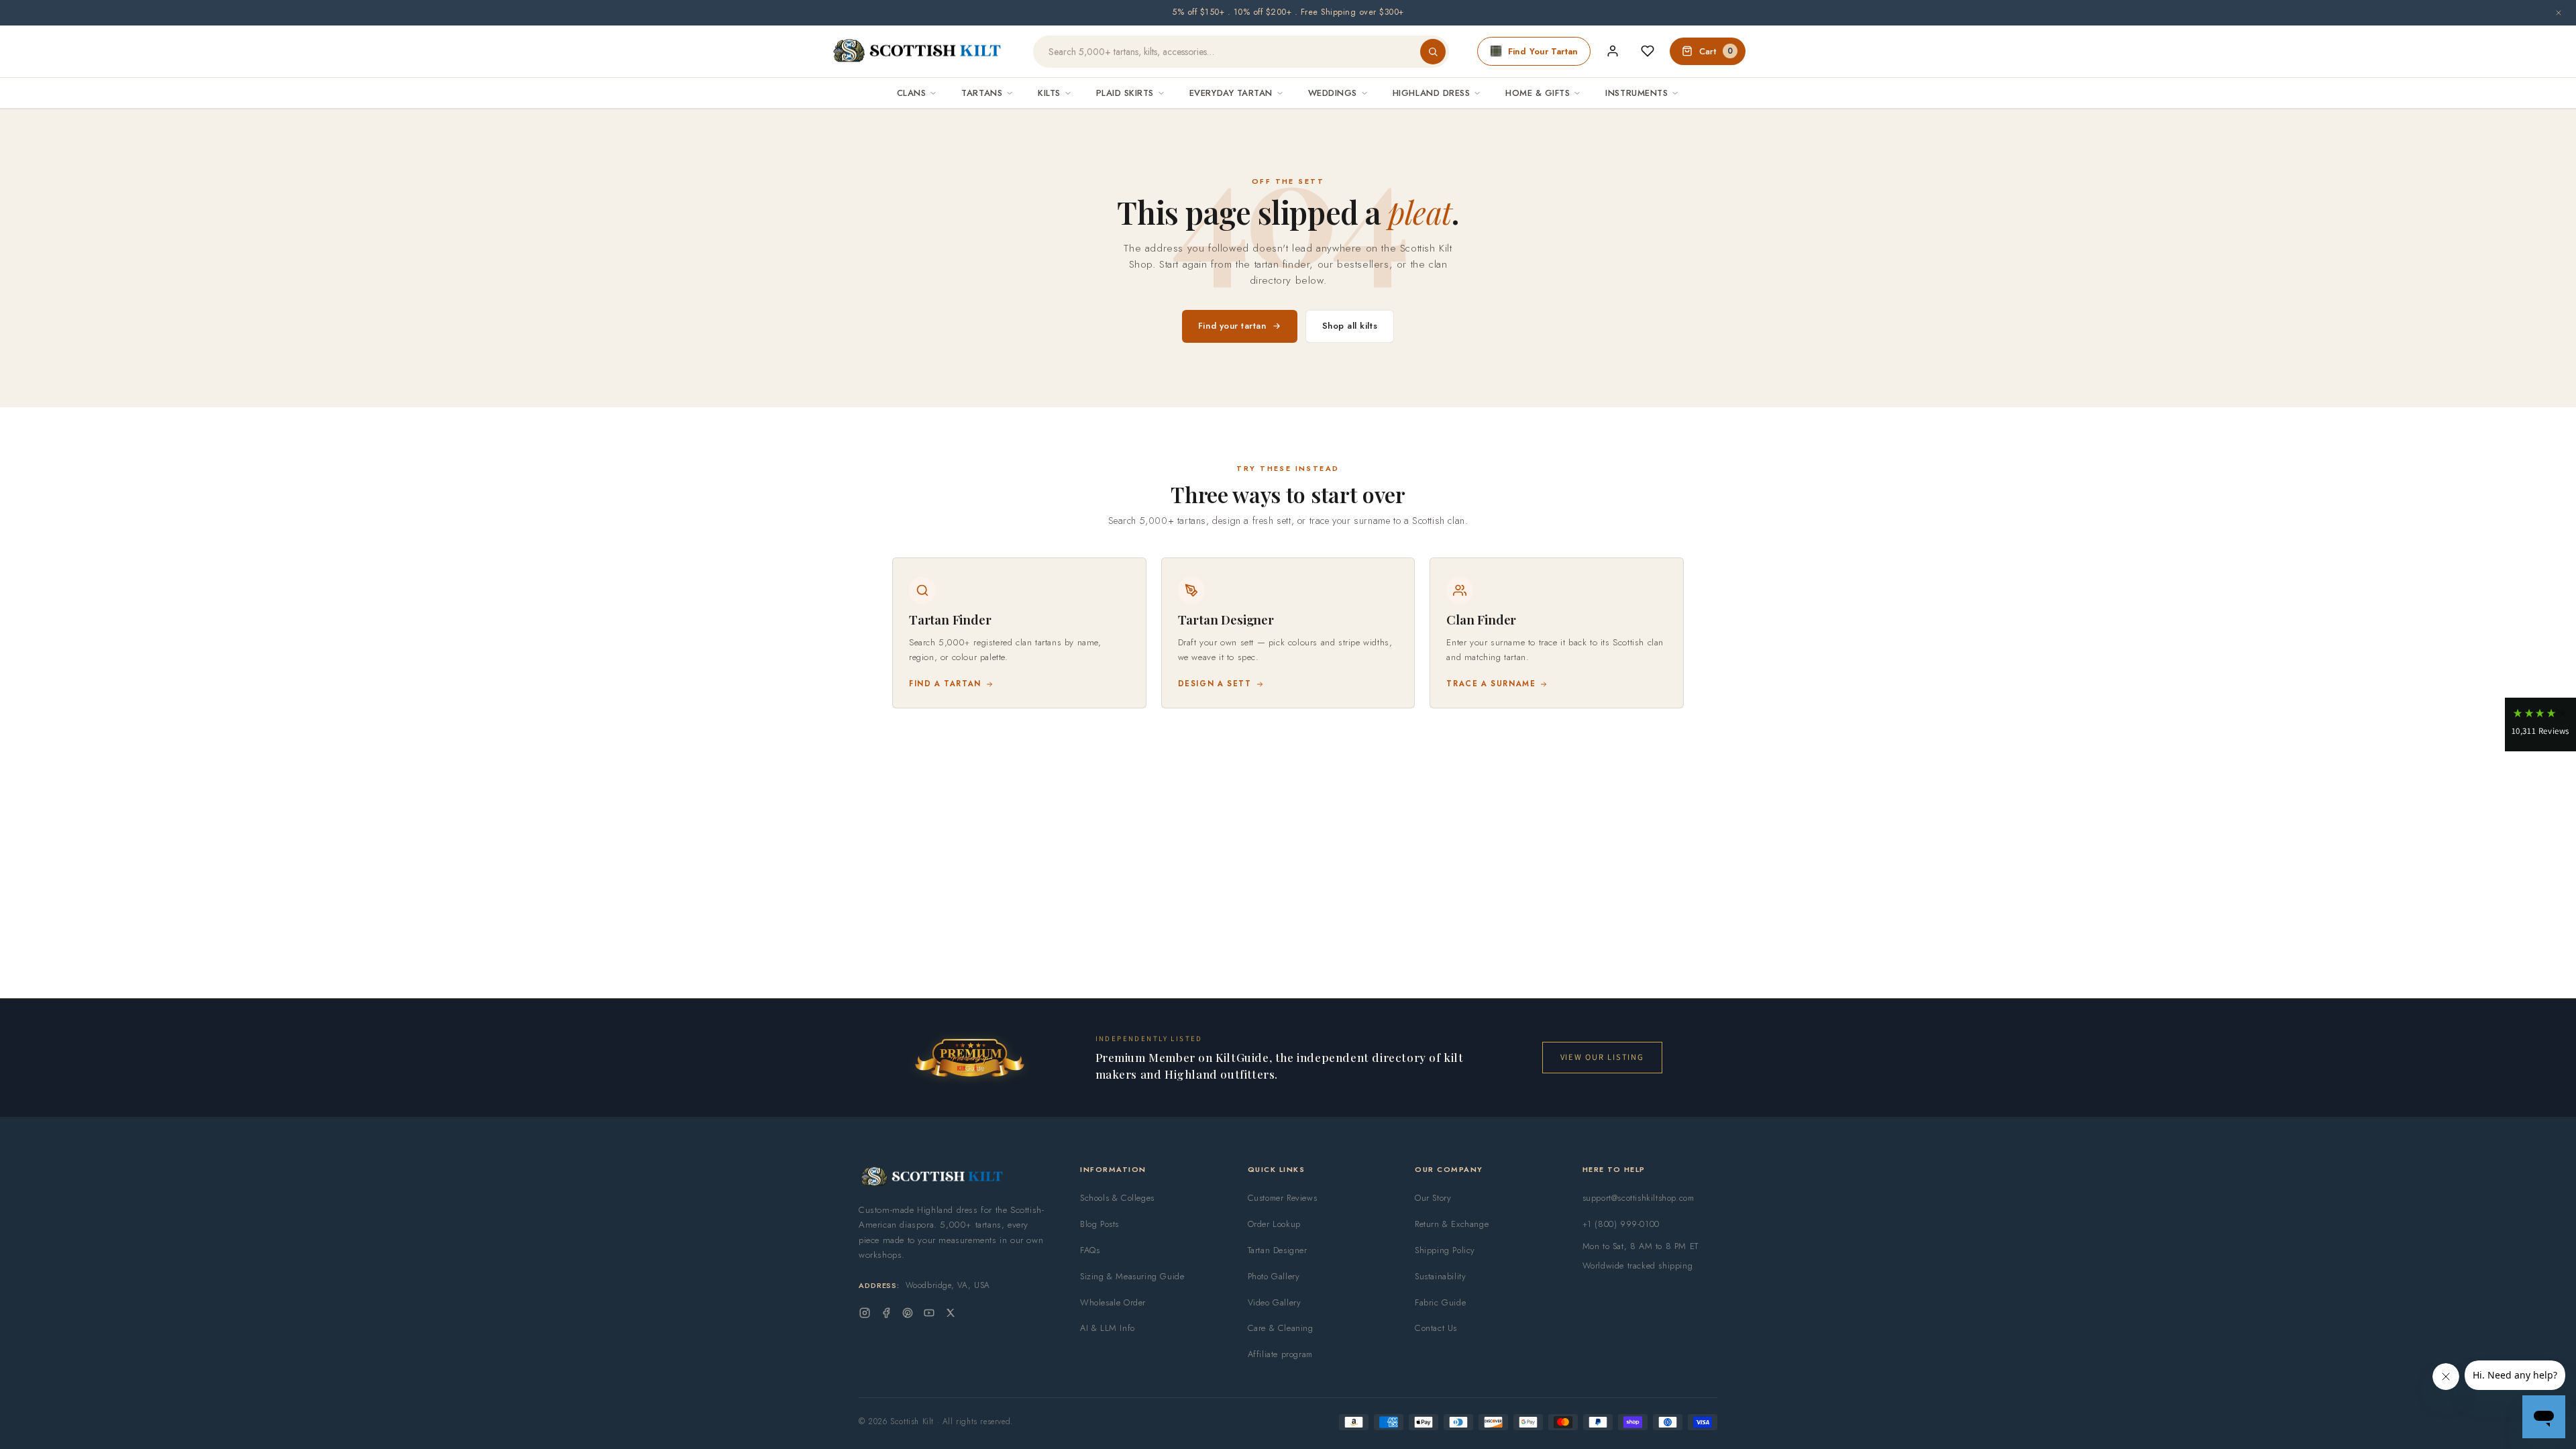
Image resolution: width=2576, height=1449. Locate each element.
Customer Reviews (1283, 1198)
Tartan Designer (1278, 1250)
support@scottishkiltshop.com (1639, 1198)
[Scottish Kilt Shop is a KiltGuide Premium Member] (969, 1058)
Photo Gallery (1274, 1276)
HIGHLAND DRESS (1431, 93)
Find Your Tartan (1543, 51)
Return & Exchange (1452, 1224)
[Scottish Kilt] (918, 52)
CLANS (912, 93)
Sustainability (1440, 1276)
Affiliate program (1280, 1354)
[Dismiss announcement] (2559, 13)
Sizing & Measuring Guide (1132, 1276)
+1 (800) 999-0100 (1621, 1224)
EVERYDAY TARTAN (1231, 93)
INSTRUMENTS (1636, 93)
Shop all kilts (1350, 326)
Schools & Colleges (1117, 1198)
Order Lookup (1274, 1224)
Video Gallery (1275, 1302)
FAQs (1090, 1250)
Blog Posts (1099, 1224)
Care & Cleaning (1281, 1328)
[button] (2540, 724)
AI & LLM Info (1108, 1328)
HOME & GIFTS (1538, 93)
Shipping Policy (1445, 1250)
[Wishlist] (1648, 51)
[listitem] (1019, 633)
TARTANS (982, 93)
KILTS (1049, 93)
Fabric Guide (1440, 1302)
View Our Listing (1602, 1057)
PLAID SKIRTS (1125, 93)
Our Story (1433, 1198)
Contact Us (1436, 1328)
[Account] (1613, 51)
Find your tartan (1232, 326)
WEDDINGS (1333, 93)
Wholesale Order (1113, 1302)
